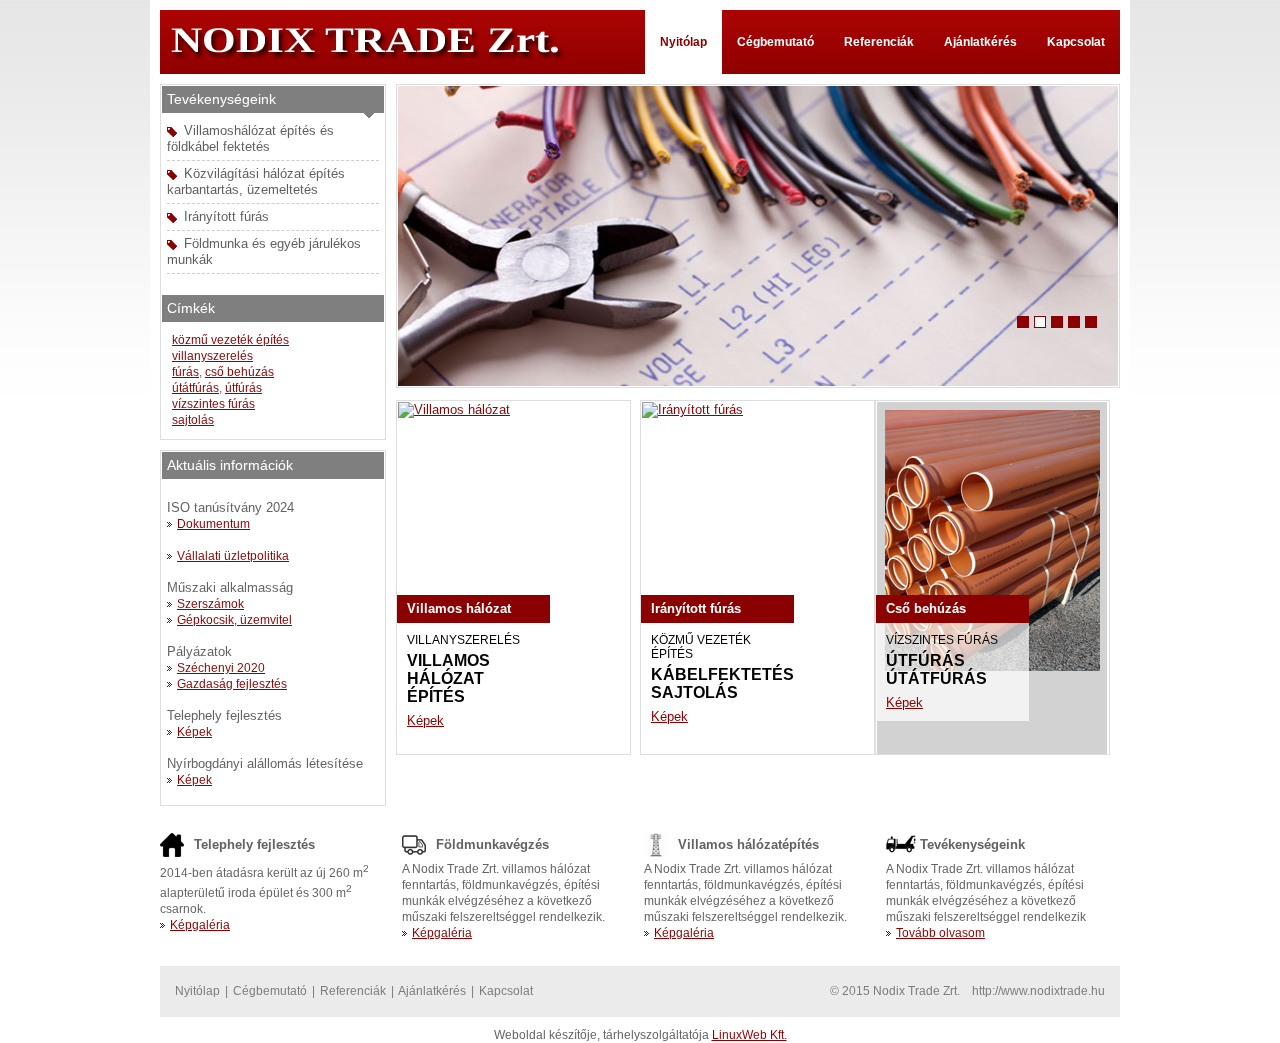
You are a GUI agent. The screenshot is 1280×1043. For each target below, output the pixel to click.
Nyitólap (683, 42)
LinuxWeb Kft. (749, 1035)
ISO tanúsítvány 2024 (230, 507)
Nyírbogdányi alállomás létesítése (265, 763)
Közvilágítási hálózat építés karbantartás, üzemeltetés (256, 181)
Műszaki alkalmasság (230, 587)
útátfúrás (195, 388)
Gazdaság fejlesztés (232, 684)
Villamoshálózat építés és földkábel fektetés (250, 138)
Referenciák (879, 42)
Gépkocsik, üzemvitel (234, 620)
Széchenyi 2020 (221, 668)
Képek (425, 720)
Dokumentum (213, 524)
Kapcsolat (1076, 42)
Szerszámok (210, 604)
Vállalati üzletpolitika (233, 556)
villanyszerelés (212, 356)
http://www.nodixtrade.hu (1038, 991)
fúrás (185, 372)
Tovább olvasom (940, 933)
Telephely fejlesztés (224, 715)
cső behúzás (239, 372)
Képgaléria (200, 925)
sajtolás (193, 420)
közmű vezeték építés (230, 340)
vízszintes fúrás (213, 404)
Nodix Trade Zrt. (385, 42)
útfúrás (243, 388)
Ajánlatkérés (980, 42)
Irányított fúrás (226, 216)
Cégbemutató (775, 42)
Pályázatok (199, 651)
